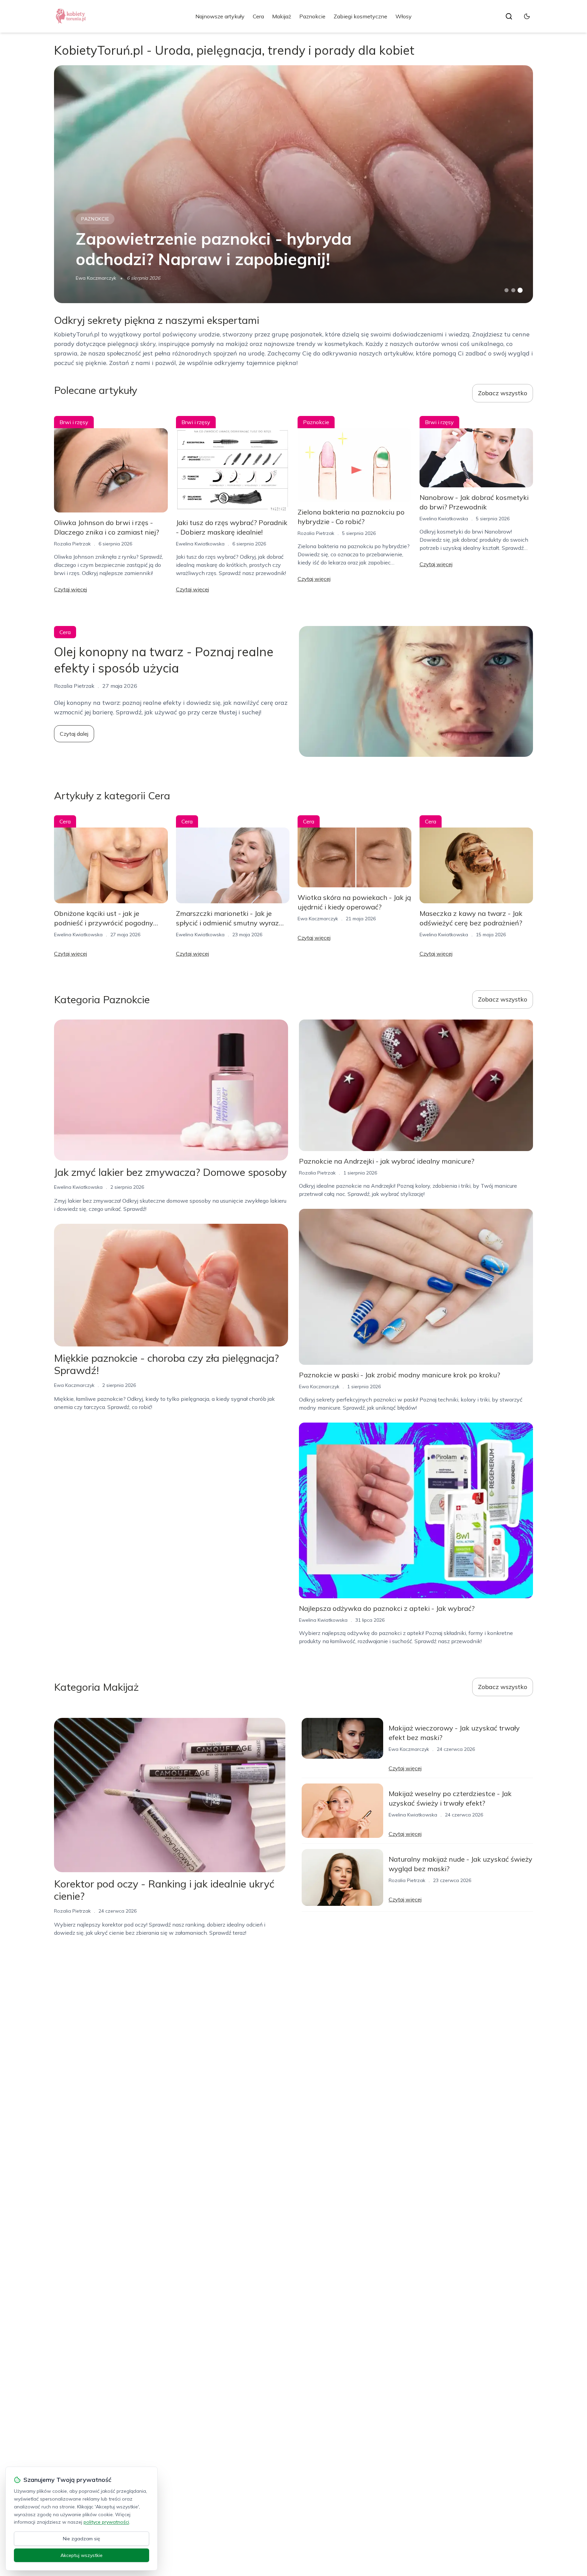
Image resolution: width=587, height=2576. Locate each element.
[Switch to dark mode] (527, 16)
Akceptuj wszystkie (82, 2555)
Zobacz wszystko (503, 393)
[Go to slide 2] (513, 290)
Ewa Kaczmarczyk (96, 278)
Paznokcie (312, 16)
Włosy (404, 16)
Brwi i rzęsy (74, 422)
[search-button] (509, 16)
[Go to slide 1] (506, 290)
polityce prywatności (106, 2522)
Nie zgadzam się (82, 2539)
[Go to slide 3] (520, 290)
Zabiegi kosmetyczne (360, 16)
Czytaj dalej (74, 734)
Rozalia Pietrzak (72, 544)
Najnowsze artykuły (220, 16)
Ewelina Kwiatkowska (200, 544)
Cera (258, 16)
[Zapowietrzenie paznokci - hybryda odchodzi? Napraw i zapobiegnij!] (293, 184)
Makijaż (282, 16)
